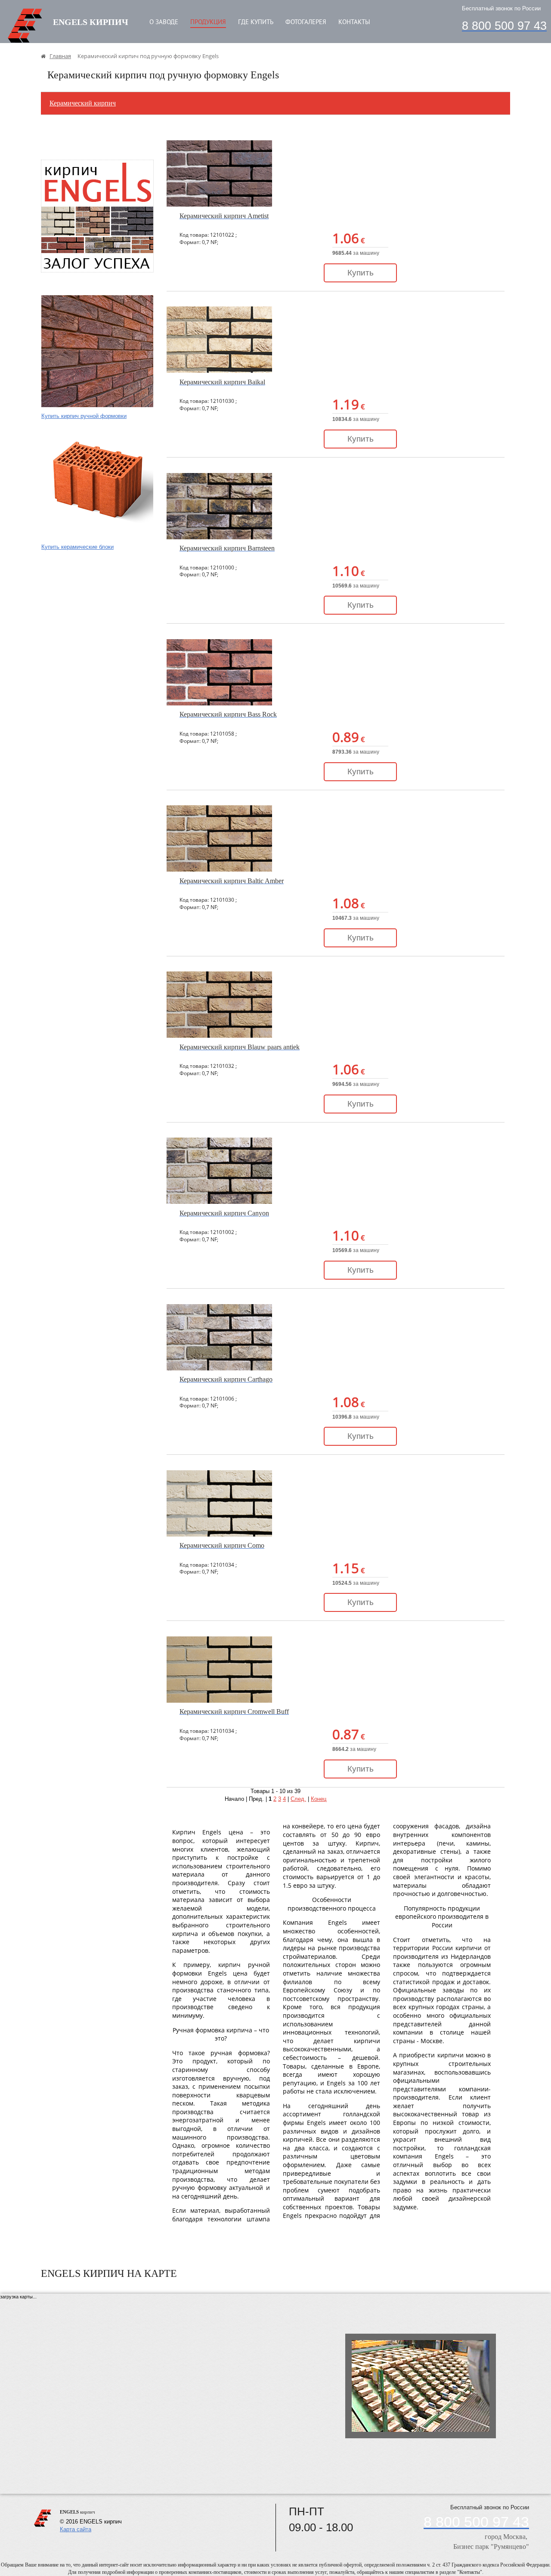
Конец (319, 1799)
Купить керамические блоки (77, 547)
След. (298, 1799)
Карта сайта (76, 2529)
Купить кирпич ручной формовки (84, 416)
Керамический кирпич (83, 103)
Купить (361, 273)
